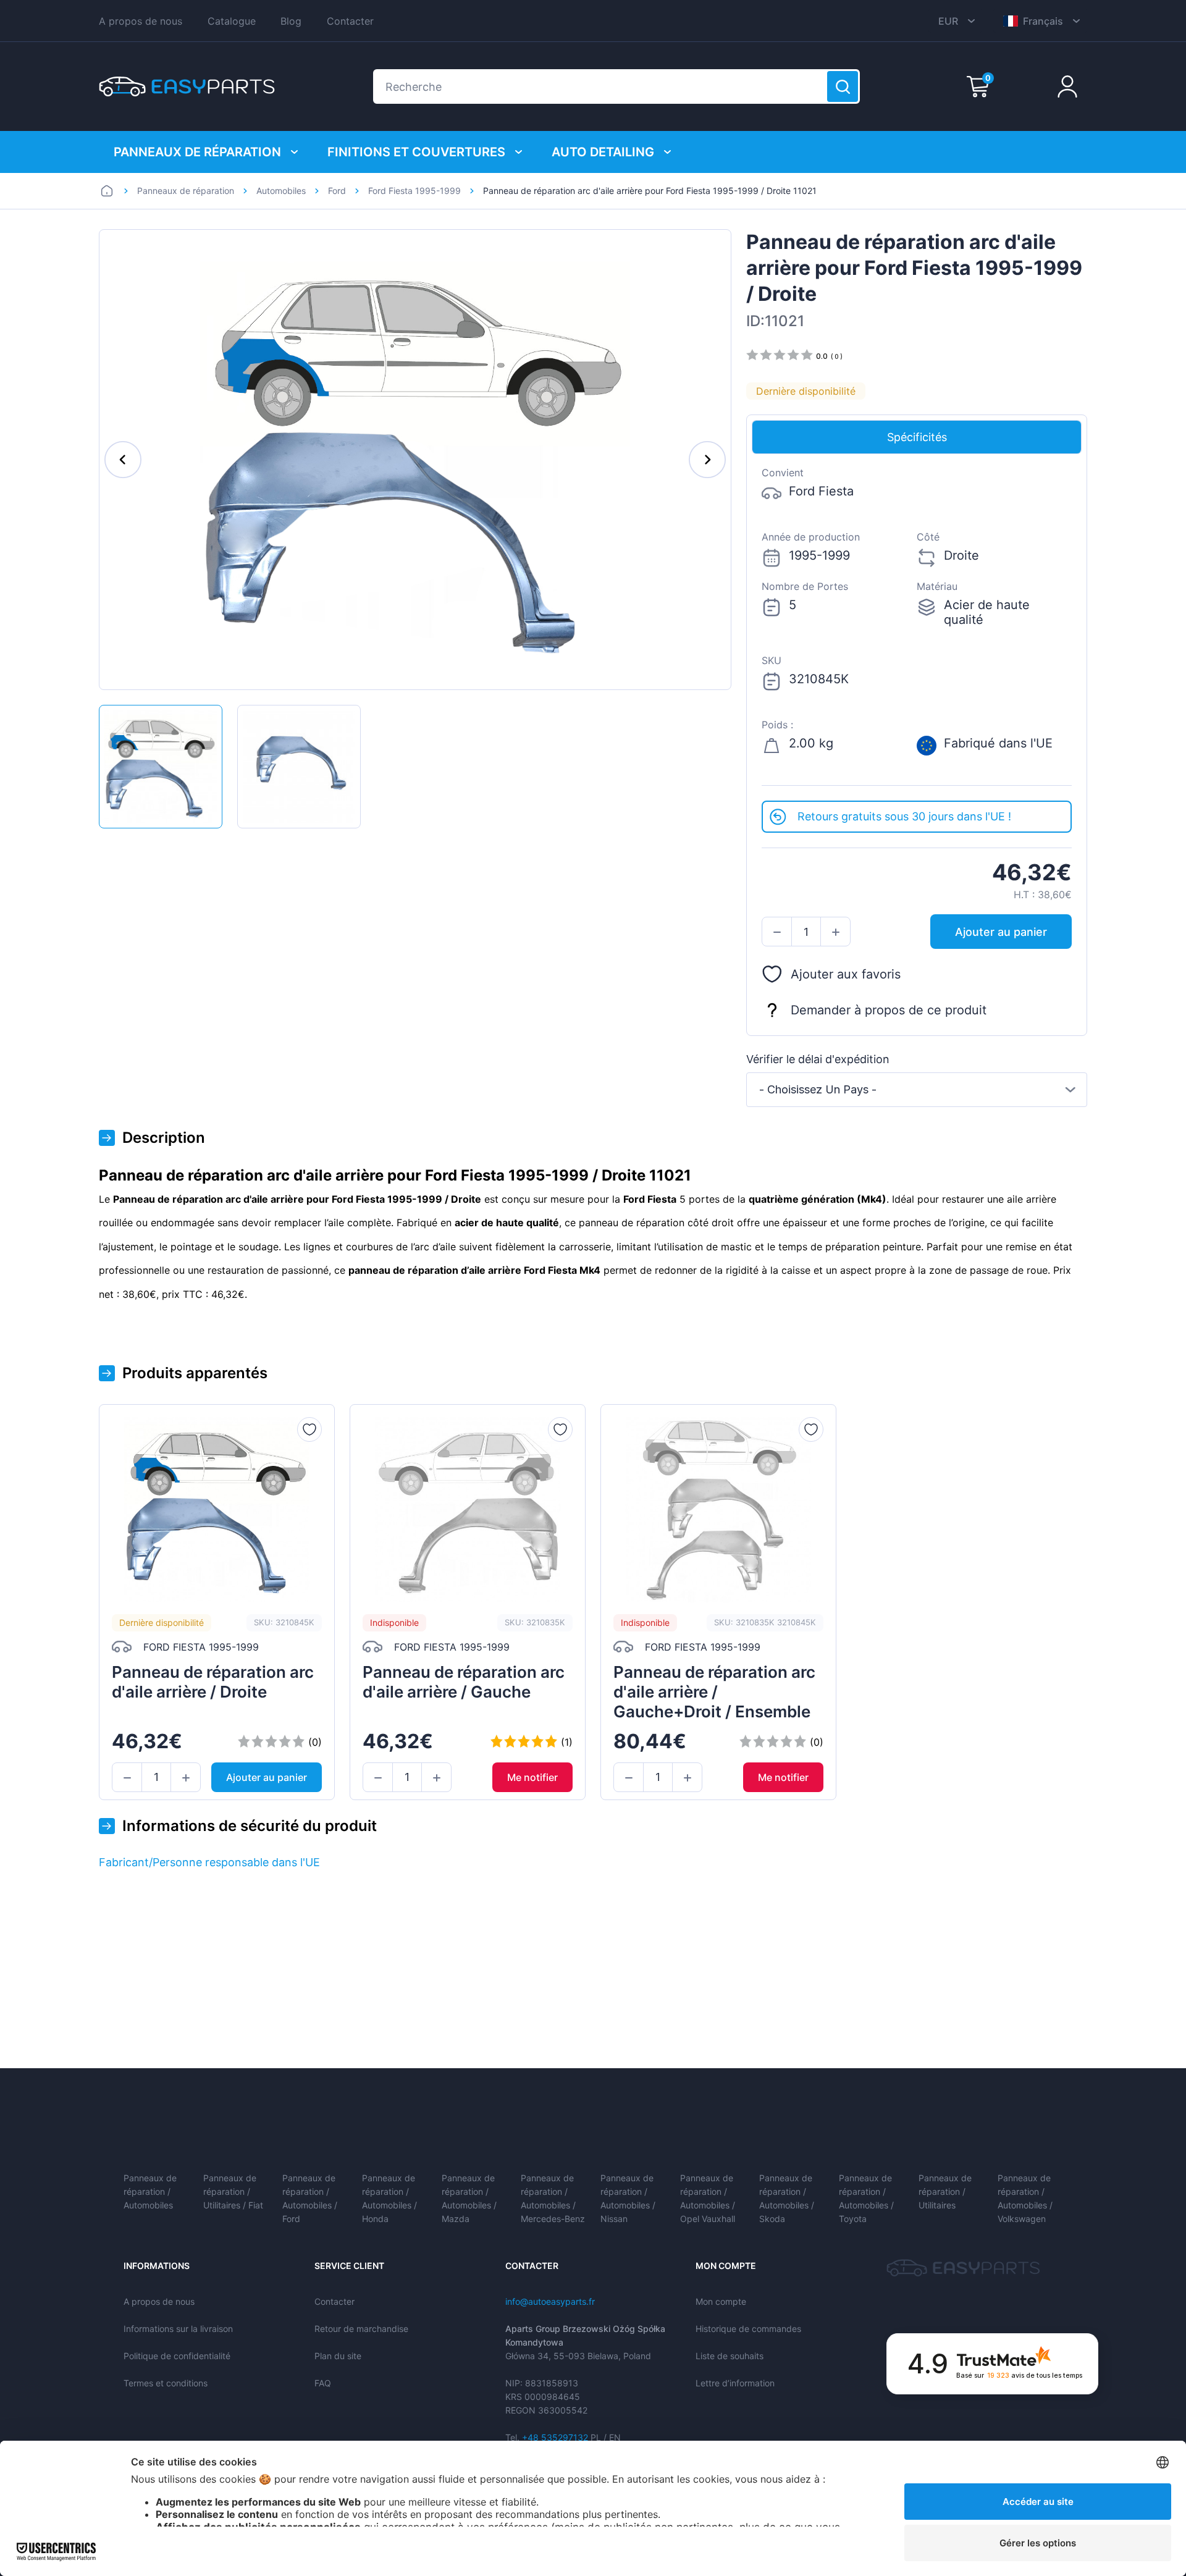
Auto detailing (603, 152)
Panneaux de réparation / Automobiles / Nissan (628, 2198)
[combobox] (917, 1090)
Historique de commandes (748, 2329)
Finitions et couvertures (416, 152)
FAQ (323, 2383)
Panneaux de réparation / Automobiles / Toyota (866, 2198)
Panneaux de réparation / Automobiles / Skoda (787, 2198)
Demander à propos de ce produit (889, 1010)
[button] (777, 932)
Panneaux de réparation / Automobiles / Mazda (469, 2198)
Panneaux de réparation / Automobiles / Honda (389, 2198)
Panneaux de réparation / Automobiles (150, 2191)
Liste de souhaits (730, 2356)
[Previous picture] (123, 460)
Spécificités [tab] (917, 437)
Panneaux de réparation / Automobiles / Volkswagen (1025, 2198)
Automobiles (281, 191)
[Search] (843, 86)
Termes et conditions (166, 2383)
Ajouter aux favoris (846, 974)
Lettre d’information (735, 2383)
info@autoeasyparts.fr (550, 2301)
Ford (337, 191)
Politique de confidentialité (177, 2356)
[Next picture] (707, 460)
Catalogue (232, 21)
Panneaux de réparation (197, 152)
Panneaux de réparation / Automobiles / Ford (310, 2198)
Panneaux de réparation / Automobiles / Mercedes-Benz (553, 2198)
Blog (291, 21)
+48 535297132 (555, 2437)
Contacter (350, 21)
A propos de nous (141, 21)
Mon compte (721, 2301)
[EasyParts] (187, 86)
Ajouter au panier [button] (1001, 932)
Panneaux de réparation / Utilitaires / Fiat (233, 2191)
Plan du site (338, 2356)
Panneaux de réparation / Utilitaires (945, 2191)
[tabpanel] (917, 627)
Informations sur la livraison (178, 2329)
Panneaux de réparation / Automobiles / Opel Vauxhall (708, 2198)
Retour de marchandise (361, 2329)
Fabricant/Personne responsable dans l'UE (209, 1862)
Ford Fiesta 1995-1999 (414, 191)
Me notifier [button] (532, 1777)
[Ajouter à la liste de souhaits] (309, 1429)
